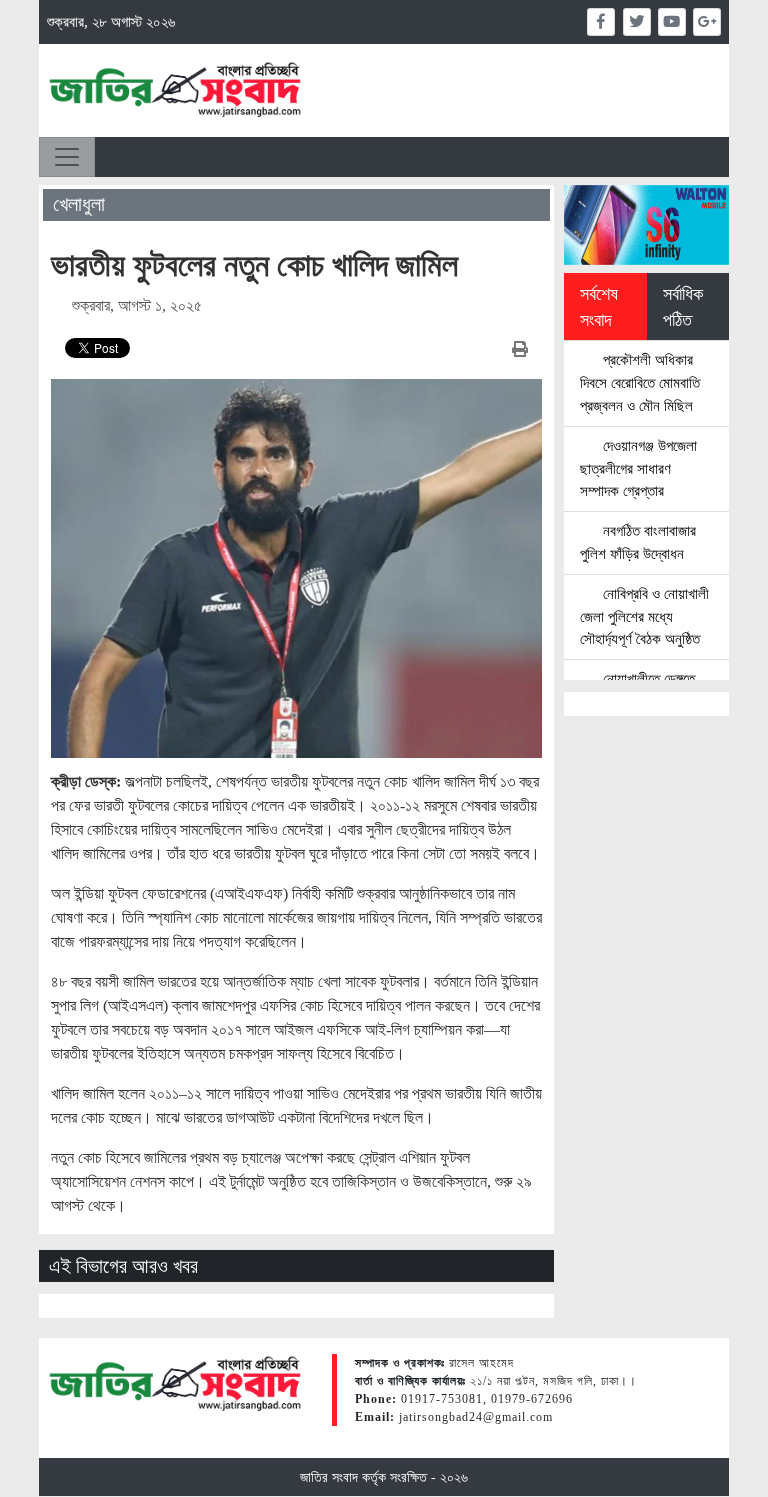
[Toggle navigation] (67, 157)
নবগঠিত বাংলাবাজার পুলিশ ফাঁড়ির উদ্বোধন (638, 542)
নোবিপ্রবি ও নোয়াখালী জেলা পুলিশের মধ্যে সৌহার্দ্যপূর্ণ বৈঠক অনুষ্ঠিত (644, 616)
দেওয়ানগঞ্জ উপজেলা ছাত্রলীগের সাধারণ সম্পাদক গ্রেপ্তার (638, 468)
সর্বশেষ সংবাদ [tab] (599, 307)
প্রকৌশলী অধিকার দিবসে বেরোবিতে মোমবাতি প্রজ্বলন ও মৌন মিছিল (640, 382)
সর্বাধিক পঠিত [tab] (683, 307)
